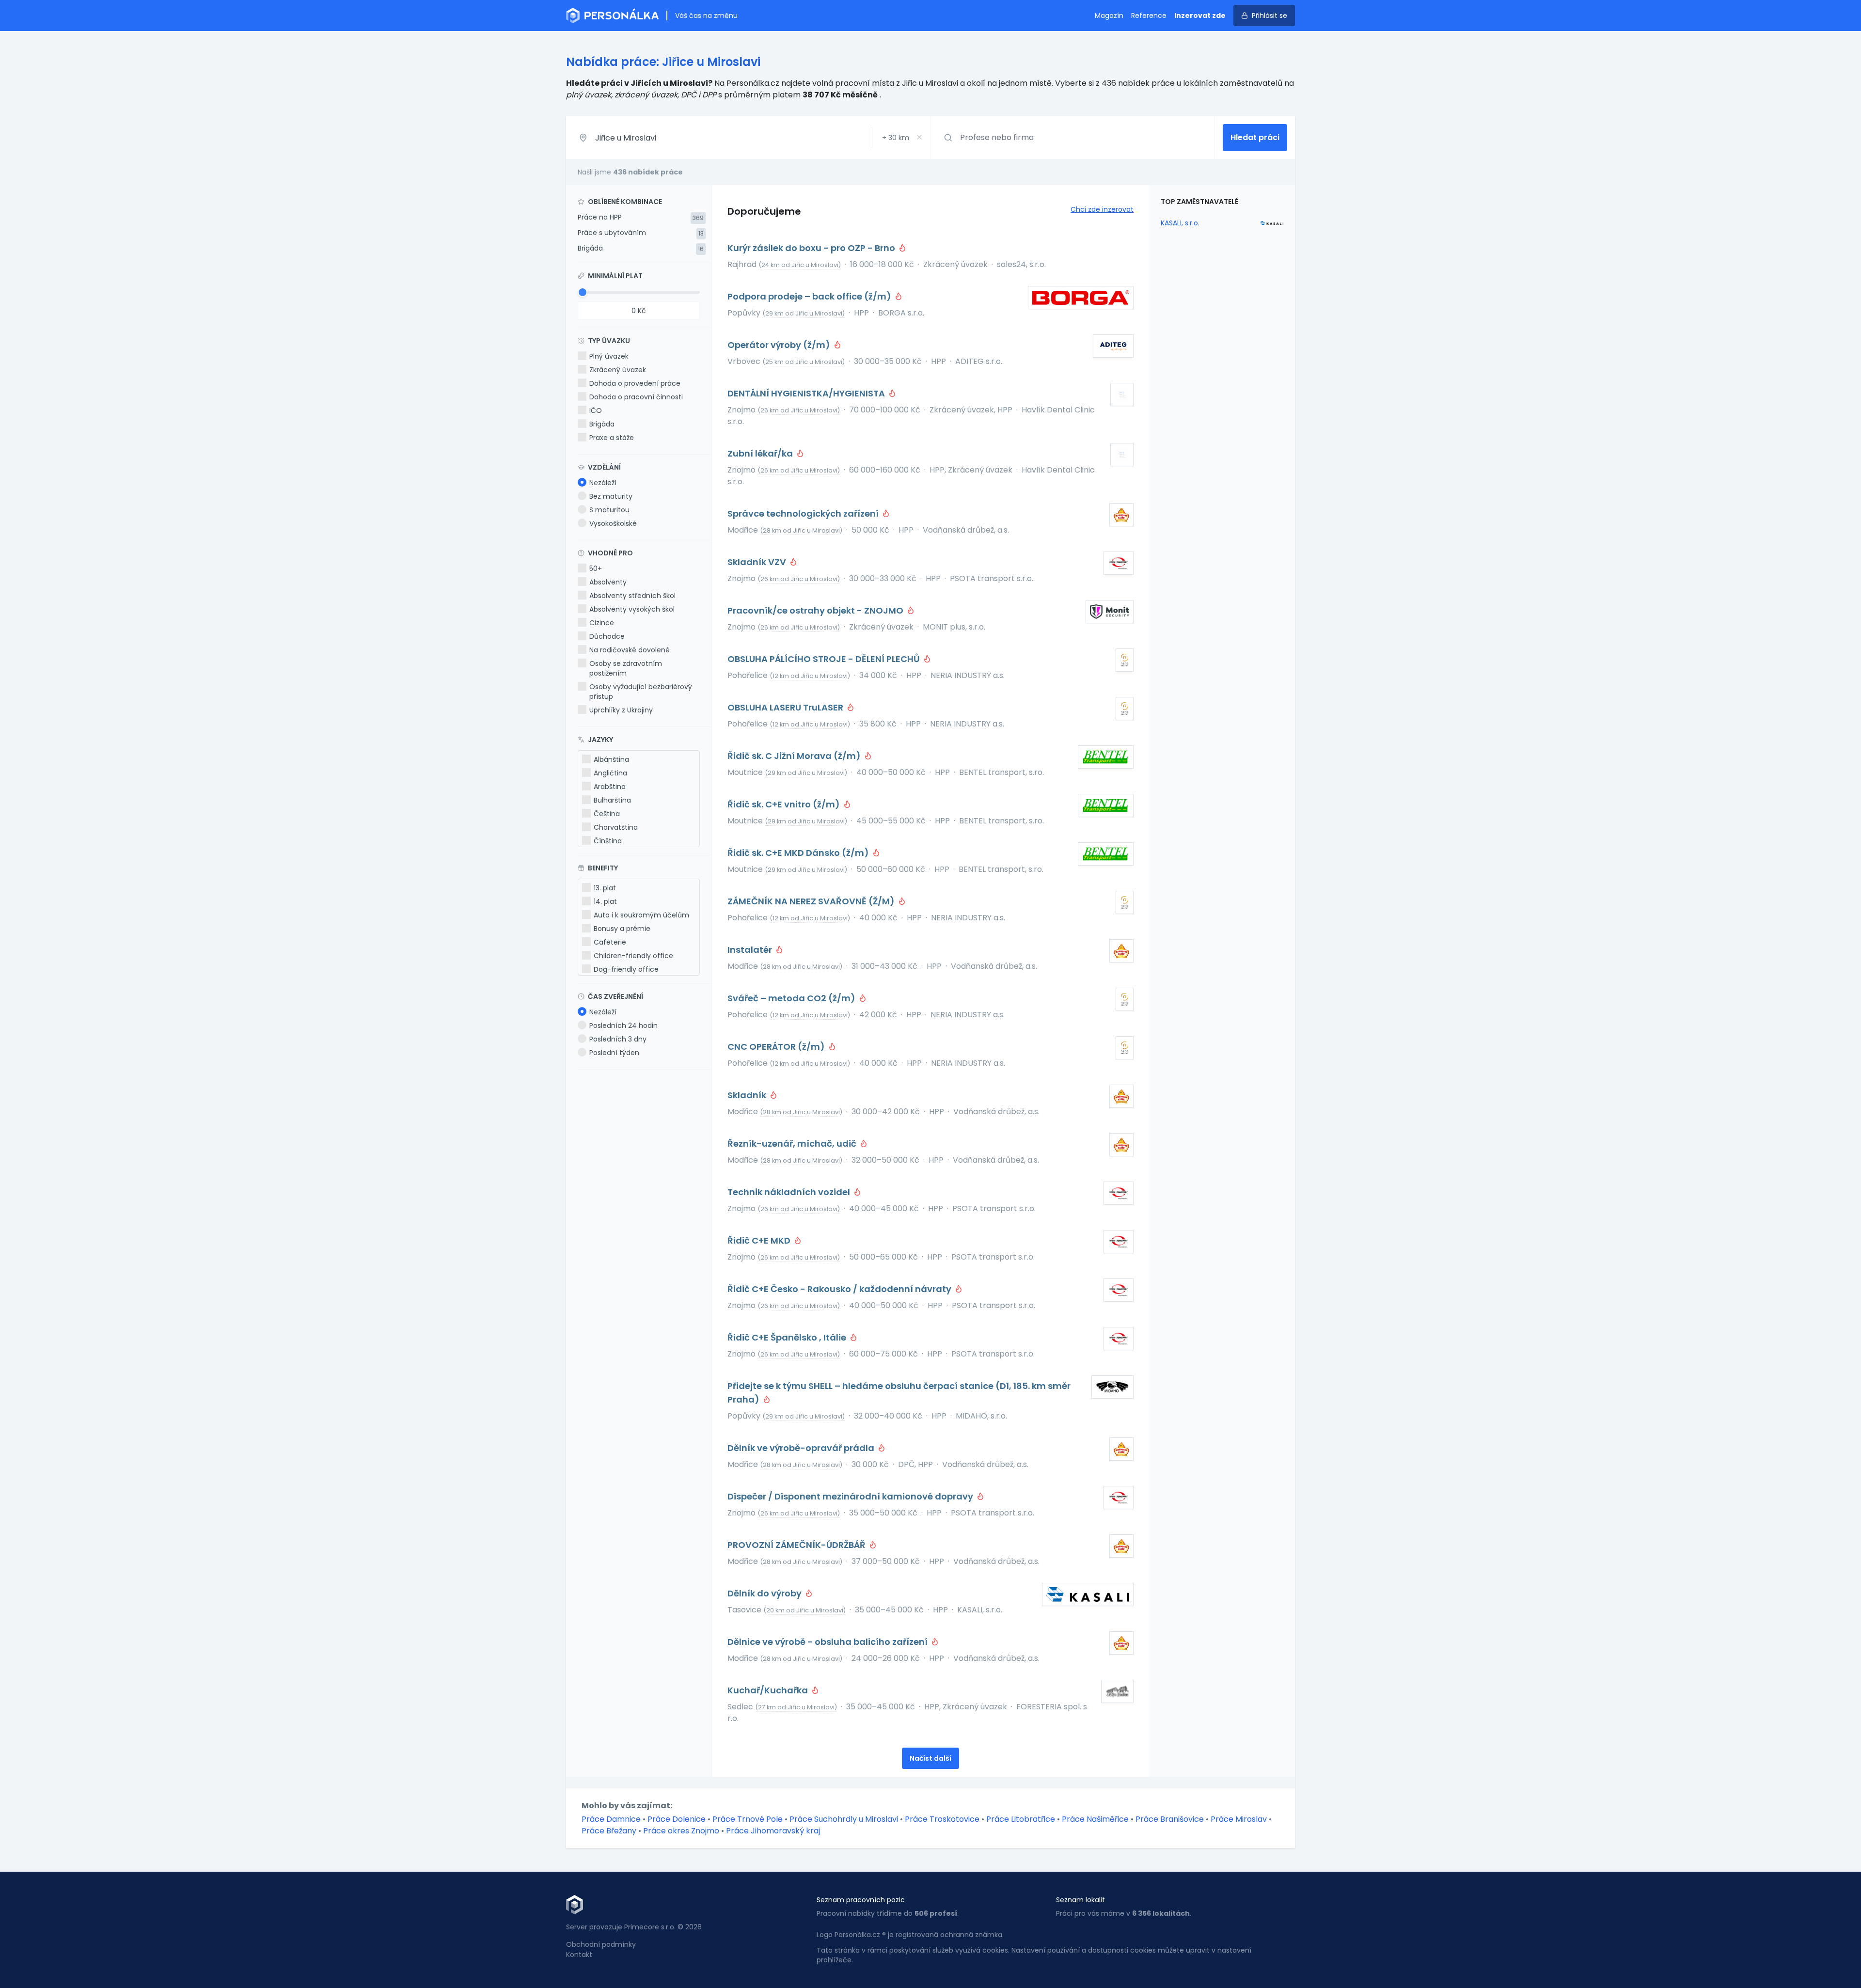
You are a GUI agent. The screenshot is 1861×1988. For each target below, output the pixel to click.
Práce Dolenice (677, 1819)
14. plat (605, 901)
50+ (596, 568)
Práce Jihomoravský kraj (773, 1831)
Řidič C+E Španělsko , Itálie (788, 1337)
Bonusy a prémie (622, 929)
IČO (596, 410)
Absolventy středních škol (632, 596)
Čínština (608, 841)
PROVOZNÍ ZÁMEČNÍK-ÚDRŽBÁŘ (797, 1545)
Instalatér (751, 950)
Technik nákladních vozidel (790, 1192)
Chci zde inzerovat (1102, 209)
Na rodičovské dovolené (630, 650)
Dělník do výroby (765, 1593)
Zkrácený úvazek (618, 370)
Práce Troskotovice (942, 1819)
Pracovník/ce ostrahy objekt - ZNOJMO (816, 610)
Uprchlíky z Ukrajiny (621, 710)
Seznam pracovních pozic (861, 1900)
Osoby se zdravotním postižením (626, 668)
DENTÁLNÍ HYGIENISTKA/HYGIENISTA (807, 393)
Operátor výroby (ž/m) (780, 345)
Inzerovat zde (1200, 16)
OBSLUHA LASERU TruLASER (786, 707)
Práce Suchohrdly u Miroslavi (844, 1819)
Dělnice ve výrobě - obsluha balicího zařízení (828, 1642)
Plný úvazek (609, 356)
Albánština (611, 759)
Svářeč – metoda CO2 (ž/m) (792, 998)
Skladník (748, 1095)
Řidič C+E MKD (760, 1240)
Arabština (610, 787)
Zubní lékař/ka (761, 453)
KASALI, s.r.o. (1180, 223)
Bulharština (612, 800)
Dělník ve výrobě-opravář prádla (802, 1448)
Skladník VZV (758, 562)
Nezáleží (603, 483)
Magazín (1109, 16)
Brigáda (590, 248)
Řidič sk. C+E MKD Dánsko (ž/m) (799, 853)
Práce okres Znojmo (681, 1831)
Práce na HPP (600, 217)
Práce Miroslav (1239, 1819)
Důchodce (607, 636)
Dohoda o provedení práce (635, 383)
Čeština (607, 814)
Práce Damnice (611, 1819)
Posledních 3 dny (618, 1039)
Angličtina (610, 773)
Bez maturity (611, 496)
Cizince (602, 623)
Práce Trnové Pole (748, 1819)
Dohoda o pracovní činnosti (636, 397)
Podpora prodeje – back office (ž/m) (810, 296)
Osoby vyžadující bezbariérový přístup (641, 692)
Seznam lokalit (1080, 1900)
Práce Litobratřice (1021, 1819)
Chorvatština (616, 827)
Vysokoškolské (613, 523)
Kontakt (579, 1955)
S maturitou (609, 510)
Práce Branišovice (1170, 1819)
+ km (896, 138)
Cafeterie (610, 942)
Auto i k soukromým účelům (641, 915)
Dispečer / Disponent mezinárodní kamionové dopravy (851, 1496)
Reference (1149, 16)
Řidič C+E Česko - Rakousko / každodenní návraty (840, 1289)
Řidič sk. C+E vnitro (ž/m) (785, 804)
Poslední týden (614, 1053)
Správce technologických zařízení (804, 513)
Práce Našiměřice (1095, 1819)
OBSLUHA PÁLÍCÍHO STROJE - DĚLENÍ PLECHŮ (825, 659)
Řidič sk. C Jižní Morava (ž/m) (795, 756)
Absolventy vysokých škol (632, 609)
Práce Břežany (609, 1831)
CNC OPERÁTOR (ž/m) (777, 1047)
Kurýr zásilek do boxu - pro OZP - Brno (812, 248)
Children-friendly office (633, 956)
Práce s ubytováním (612, 233)
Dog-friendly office (626, 969)
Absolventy (608, 582)
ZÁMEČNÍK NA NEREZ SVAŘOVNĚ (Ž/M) (812, 901)
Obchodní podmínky (601, 1944)
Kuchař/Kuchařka (769, 1690)
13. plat (605, 888)
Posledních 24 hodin (623, 1026)
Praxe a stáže (612, 438)
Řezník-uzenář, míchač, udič (793, 1144)
